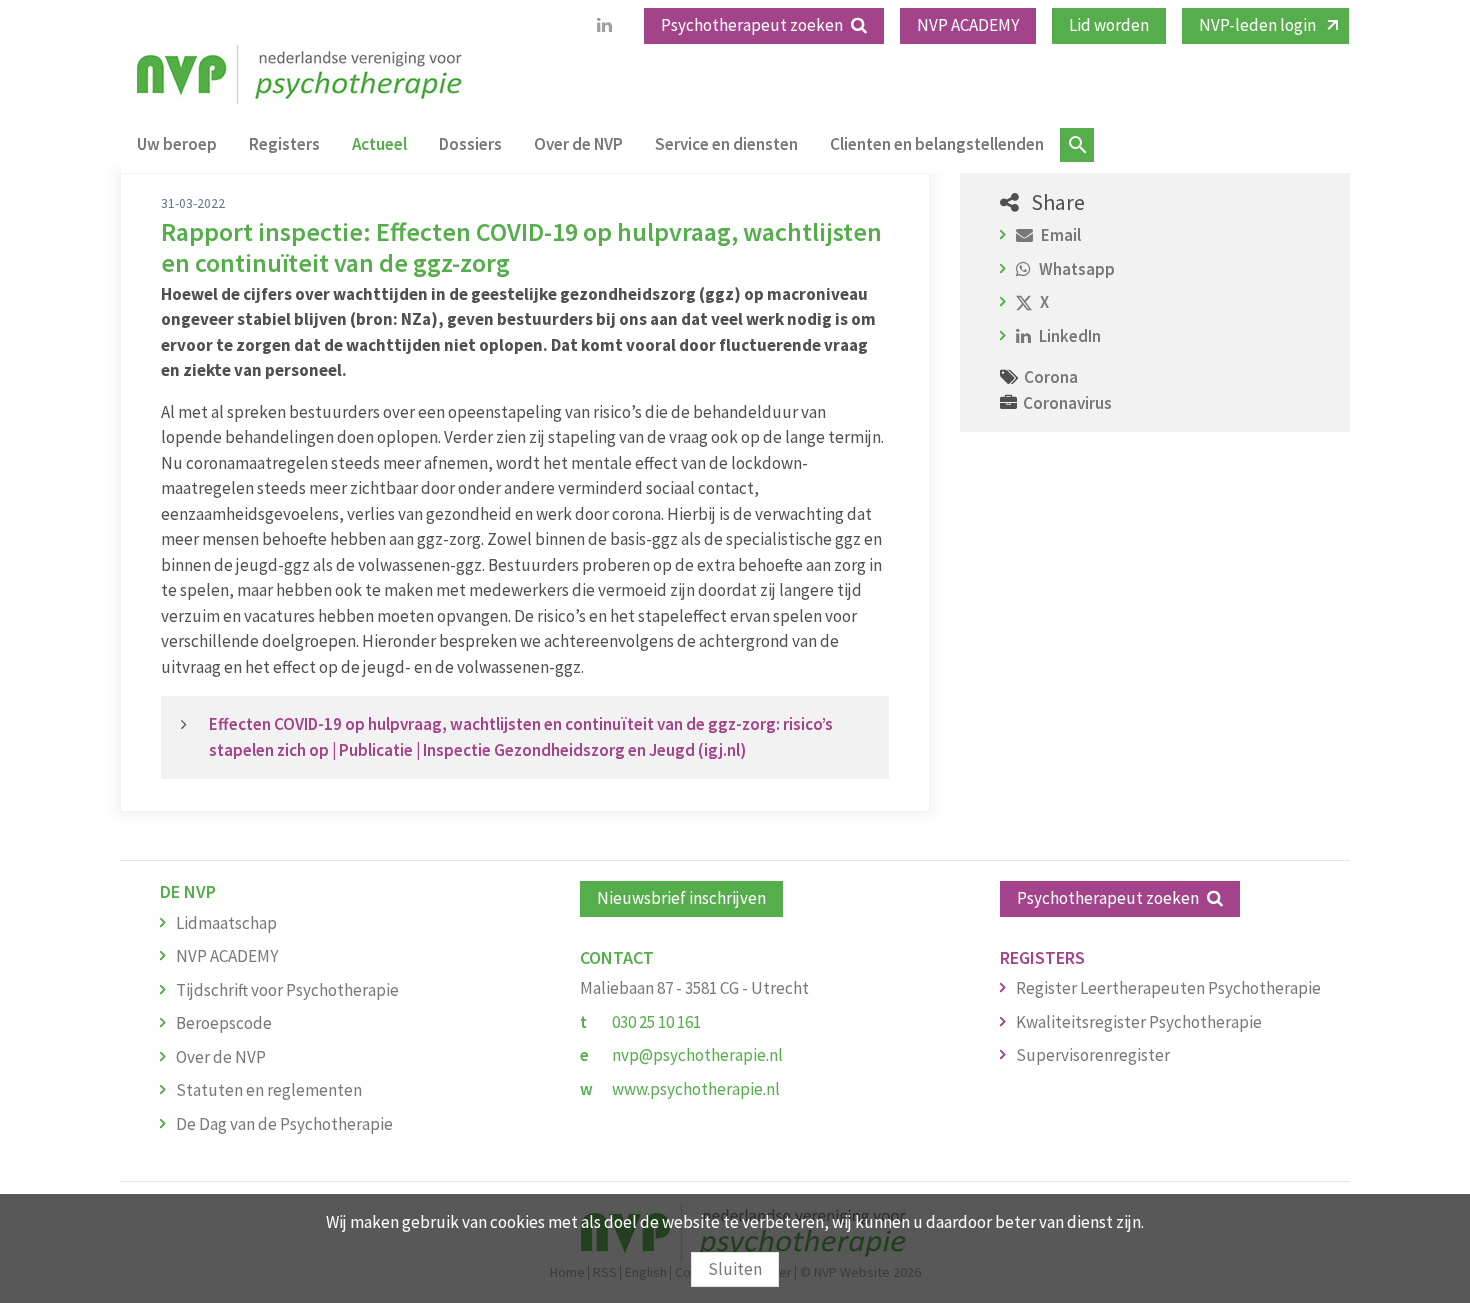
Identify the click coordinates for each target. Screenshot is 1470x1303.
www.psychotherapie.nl (696, 1089)
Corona (1051, 377)
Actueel (379, 144)
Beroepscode (224, 1023)
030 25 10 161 (656, 1022)
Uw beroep (177, 144)
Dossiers (470, 144)
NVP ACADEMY (968, 25)
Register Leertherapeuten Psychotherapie (1168, 988)
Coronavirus (1067, 403)
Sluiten (735, 1269)
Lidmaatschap (226, 923)
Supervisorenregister (1093, 1055)
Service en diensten (726, 144)
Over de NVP (578, 144)
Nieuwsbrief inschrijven (681, 898)
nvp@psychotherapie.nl (697, 1055)
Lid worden (1109, 25)
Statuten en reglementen (269, 1090)
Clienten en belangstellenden (937, 144)
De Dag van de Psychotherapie (284, 1124)
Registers (284, 144)
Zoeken (1077, 145)
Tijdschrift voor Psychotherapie (287, 990)
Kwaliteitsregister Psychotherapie (1139, 1022)
